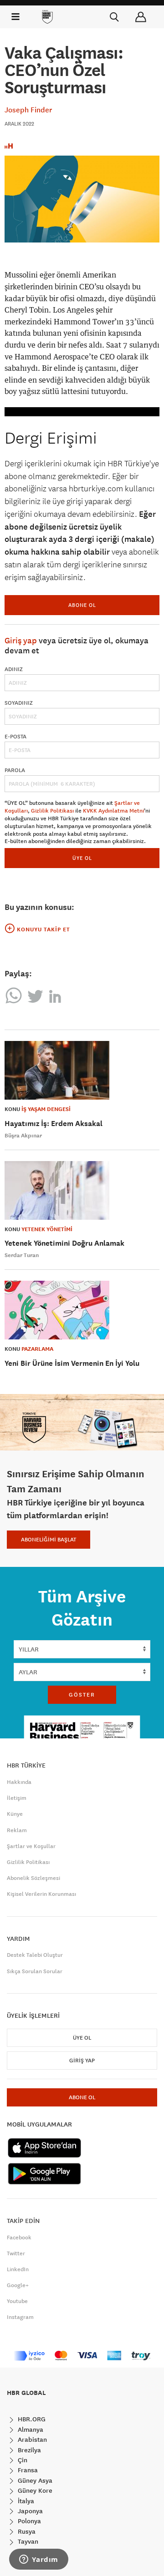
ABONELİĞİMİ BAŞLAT (49, 1540)
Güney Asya (34, 2480)
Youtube (17, 2301)
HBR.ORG (31, 2419)
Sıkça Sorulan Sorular (35, 1971)
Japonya (29, 2511)
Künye (15, 1814)
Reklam (17, 1830)
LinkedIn (18, 2269)
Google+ (18, 2285)
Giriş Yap (82, 2061)
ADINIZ (14, 669)
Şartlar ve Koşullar (31, 1846)
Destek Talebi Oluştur (35, 1955)
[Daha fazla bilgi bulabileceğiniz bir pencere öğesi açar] (39, 2560)
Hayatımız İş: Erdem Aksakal (54, 1124)
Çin (22, 2460)
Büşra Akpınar (23, 1136)
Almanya (30, 2430)
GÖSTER (82, 1695)
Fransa (27, 2470)
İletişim (17, 1798)
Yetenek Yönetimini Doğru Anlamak (64, 1243)
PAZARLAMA (37, 1349)
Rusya (26, 2531)
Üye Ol (82, 2038)
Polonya (28, 2521)
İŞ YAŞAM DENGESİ (46, 1109)
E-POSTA (15, 737)
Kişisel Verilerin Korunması (41, 1894)
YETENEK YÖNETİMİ (47, 1229)
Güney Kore (34, 2490)
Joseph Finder (28, 110)
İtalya (25, 2501)
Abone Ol (82, 605)
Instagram (20, 2317)
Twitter (16, 2253)
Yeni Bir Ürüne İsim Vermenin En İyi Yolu (72, 1363)
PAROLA (15, 770)
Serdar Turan (22, 1255)
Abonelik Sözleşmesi (33, 1878)
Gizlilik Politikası (52, 811)
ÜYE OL (82, 858)
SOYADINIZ (19, 703)
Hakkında (19, 1782)
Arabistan (31, 2440)
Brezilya (28, 2450)
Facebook (19, 2238)
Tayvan (27, 2541)
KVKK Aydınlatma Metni (113, 811)
